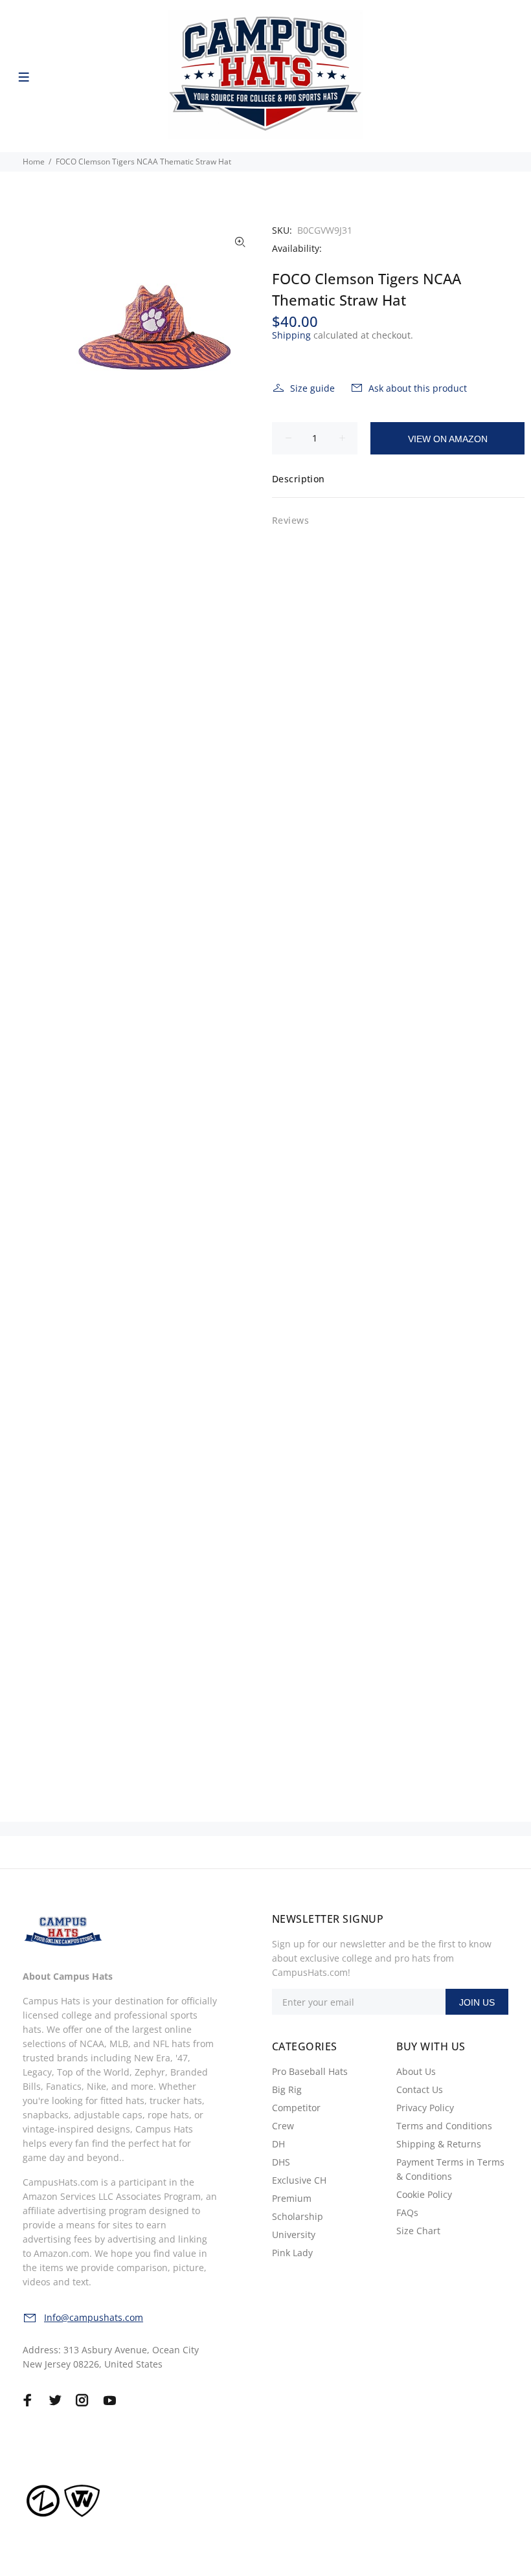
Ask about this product (418, 388)
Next (240, 328)
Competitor (296, 2108)
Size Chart (418, 2231)
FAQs (407, 2212)
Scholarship (298, 2216)
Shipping (291, 335)
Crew (283, 2126)
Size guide (312, 388)
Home (34, 162)
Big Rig (287, 2089)
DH (278, 2144)
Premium (292, 2198)
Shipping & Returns (439, 2144)
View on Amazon (448, 439)
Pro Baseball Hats (310, 2071)
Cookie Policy (424, 2194)
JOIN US (477, 2002)
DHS (281, 2162)
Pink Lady (292, 2253)
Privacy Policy (425, 2108)
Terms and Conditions (444, 2126)
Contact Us (420, 2089)
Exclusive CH (299, 2180)
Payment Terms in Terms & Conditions (450, 2169)
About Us (416, 2071)
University (294, 2234)
